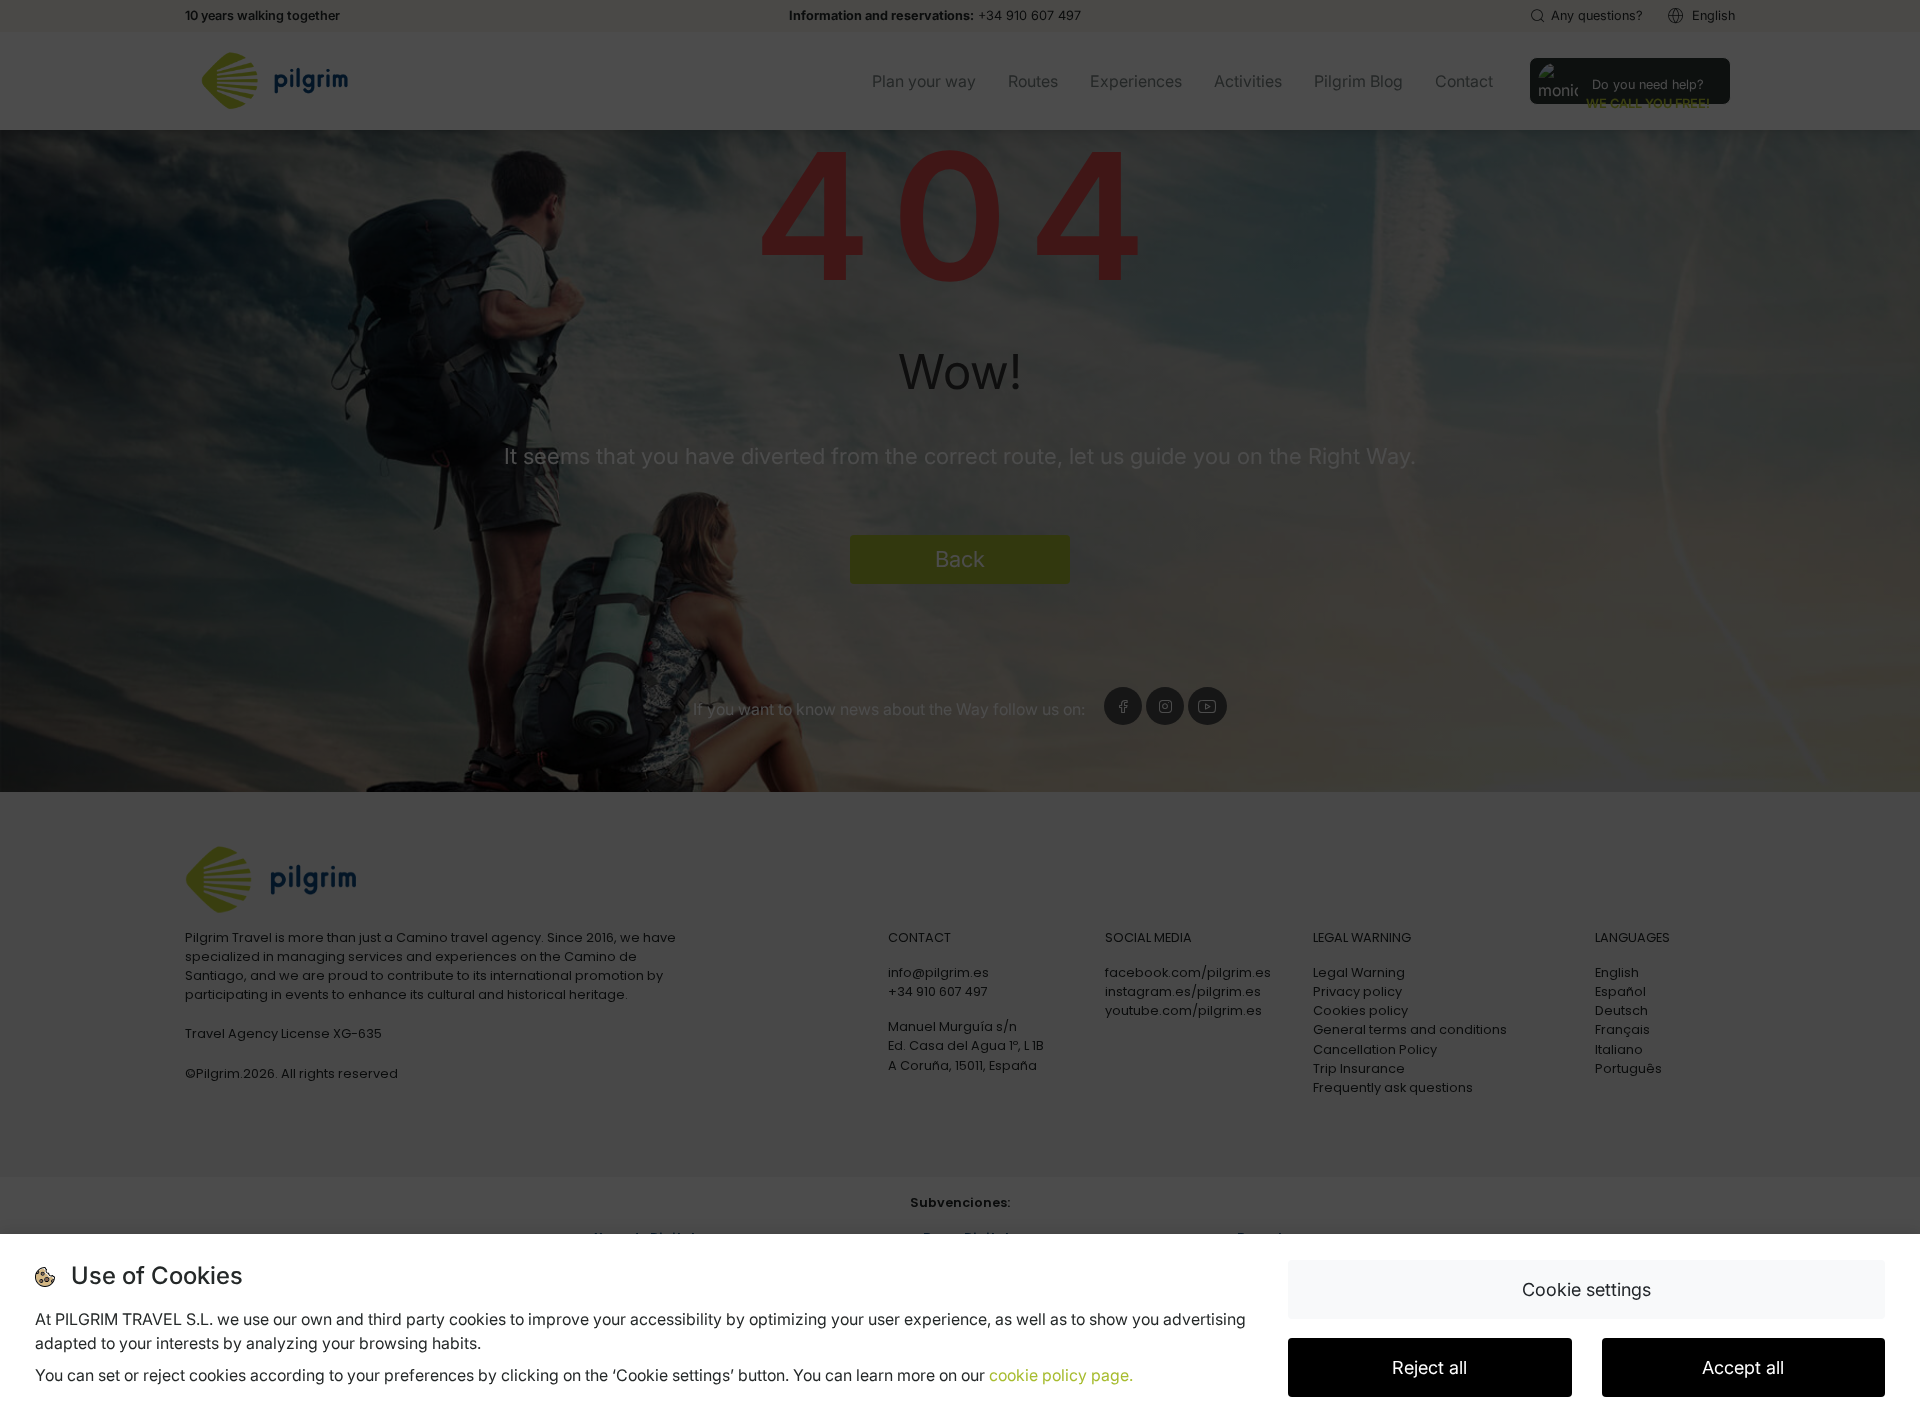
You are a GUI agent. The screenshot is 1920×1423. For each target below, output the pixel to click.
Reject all (1429, 1367)
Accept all (1743, 1367)
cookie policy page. (1061, 1375)
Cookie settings (1586, 1289)
